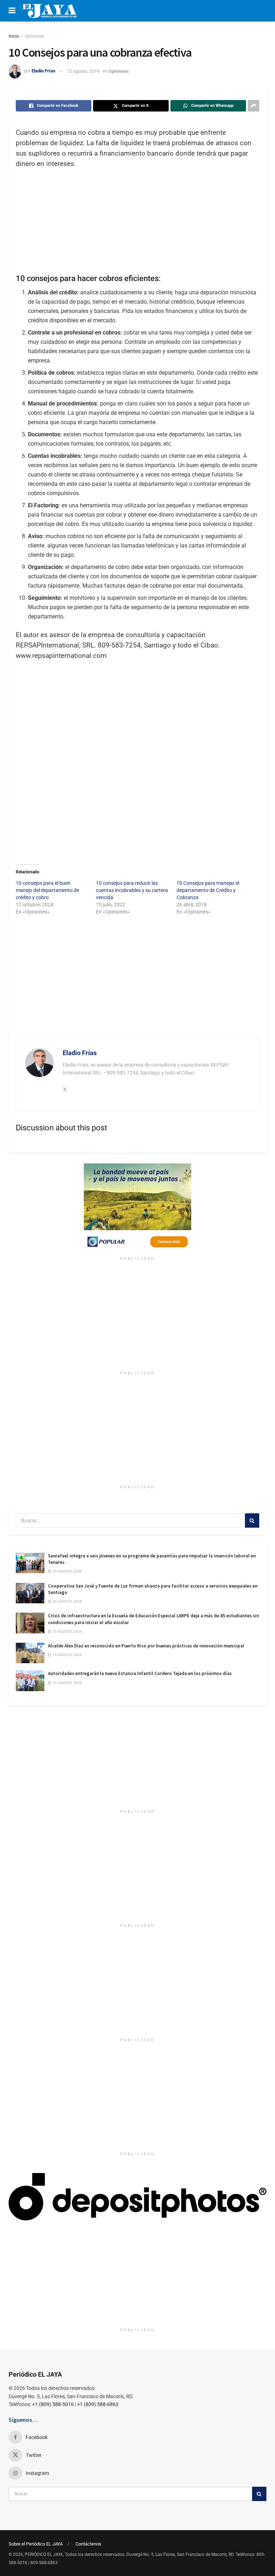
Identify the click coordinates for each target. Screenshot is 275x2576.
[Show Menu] (12, 11)
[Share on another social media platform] (254, 106)
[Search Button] (252, 1521)
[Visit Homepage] (50, 11)
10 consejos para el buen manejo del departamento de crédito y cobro (47, 890)
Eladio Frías (44, 71)
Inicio (14, 36)
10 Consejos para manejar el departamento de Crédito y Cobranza (208, 890)
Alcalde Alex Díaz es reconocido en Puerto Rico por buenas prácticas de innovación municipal (146, 1646)
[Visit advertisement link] (137, 1208)
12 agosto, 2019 (83, 71)
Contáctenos (88, 2544)
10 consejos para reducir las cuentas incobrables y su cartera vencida (132, 890)
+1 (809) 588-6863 (98, 2404)
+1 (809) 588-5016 (53, 2404)
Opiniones (34, 36)
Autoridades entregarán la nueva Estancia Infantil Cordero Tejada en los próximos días (140, 1673)
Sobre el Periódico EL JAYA (36, 2544)
